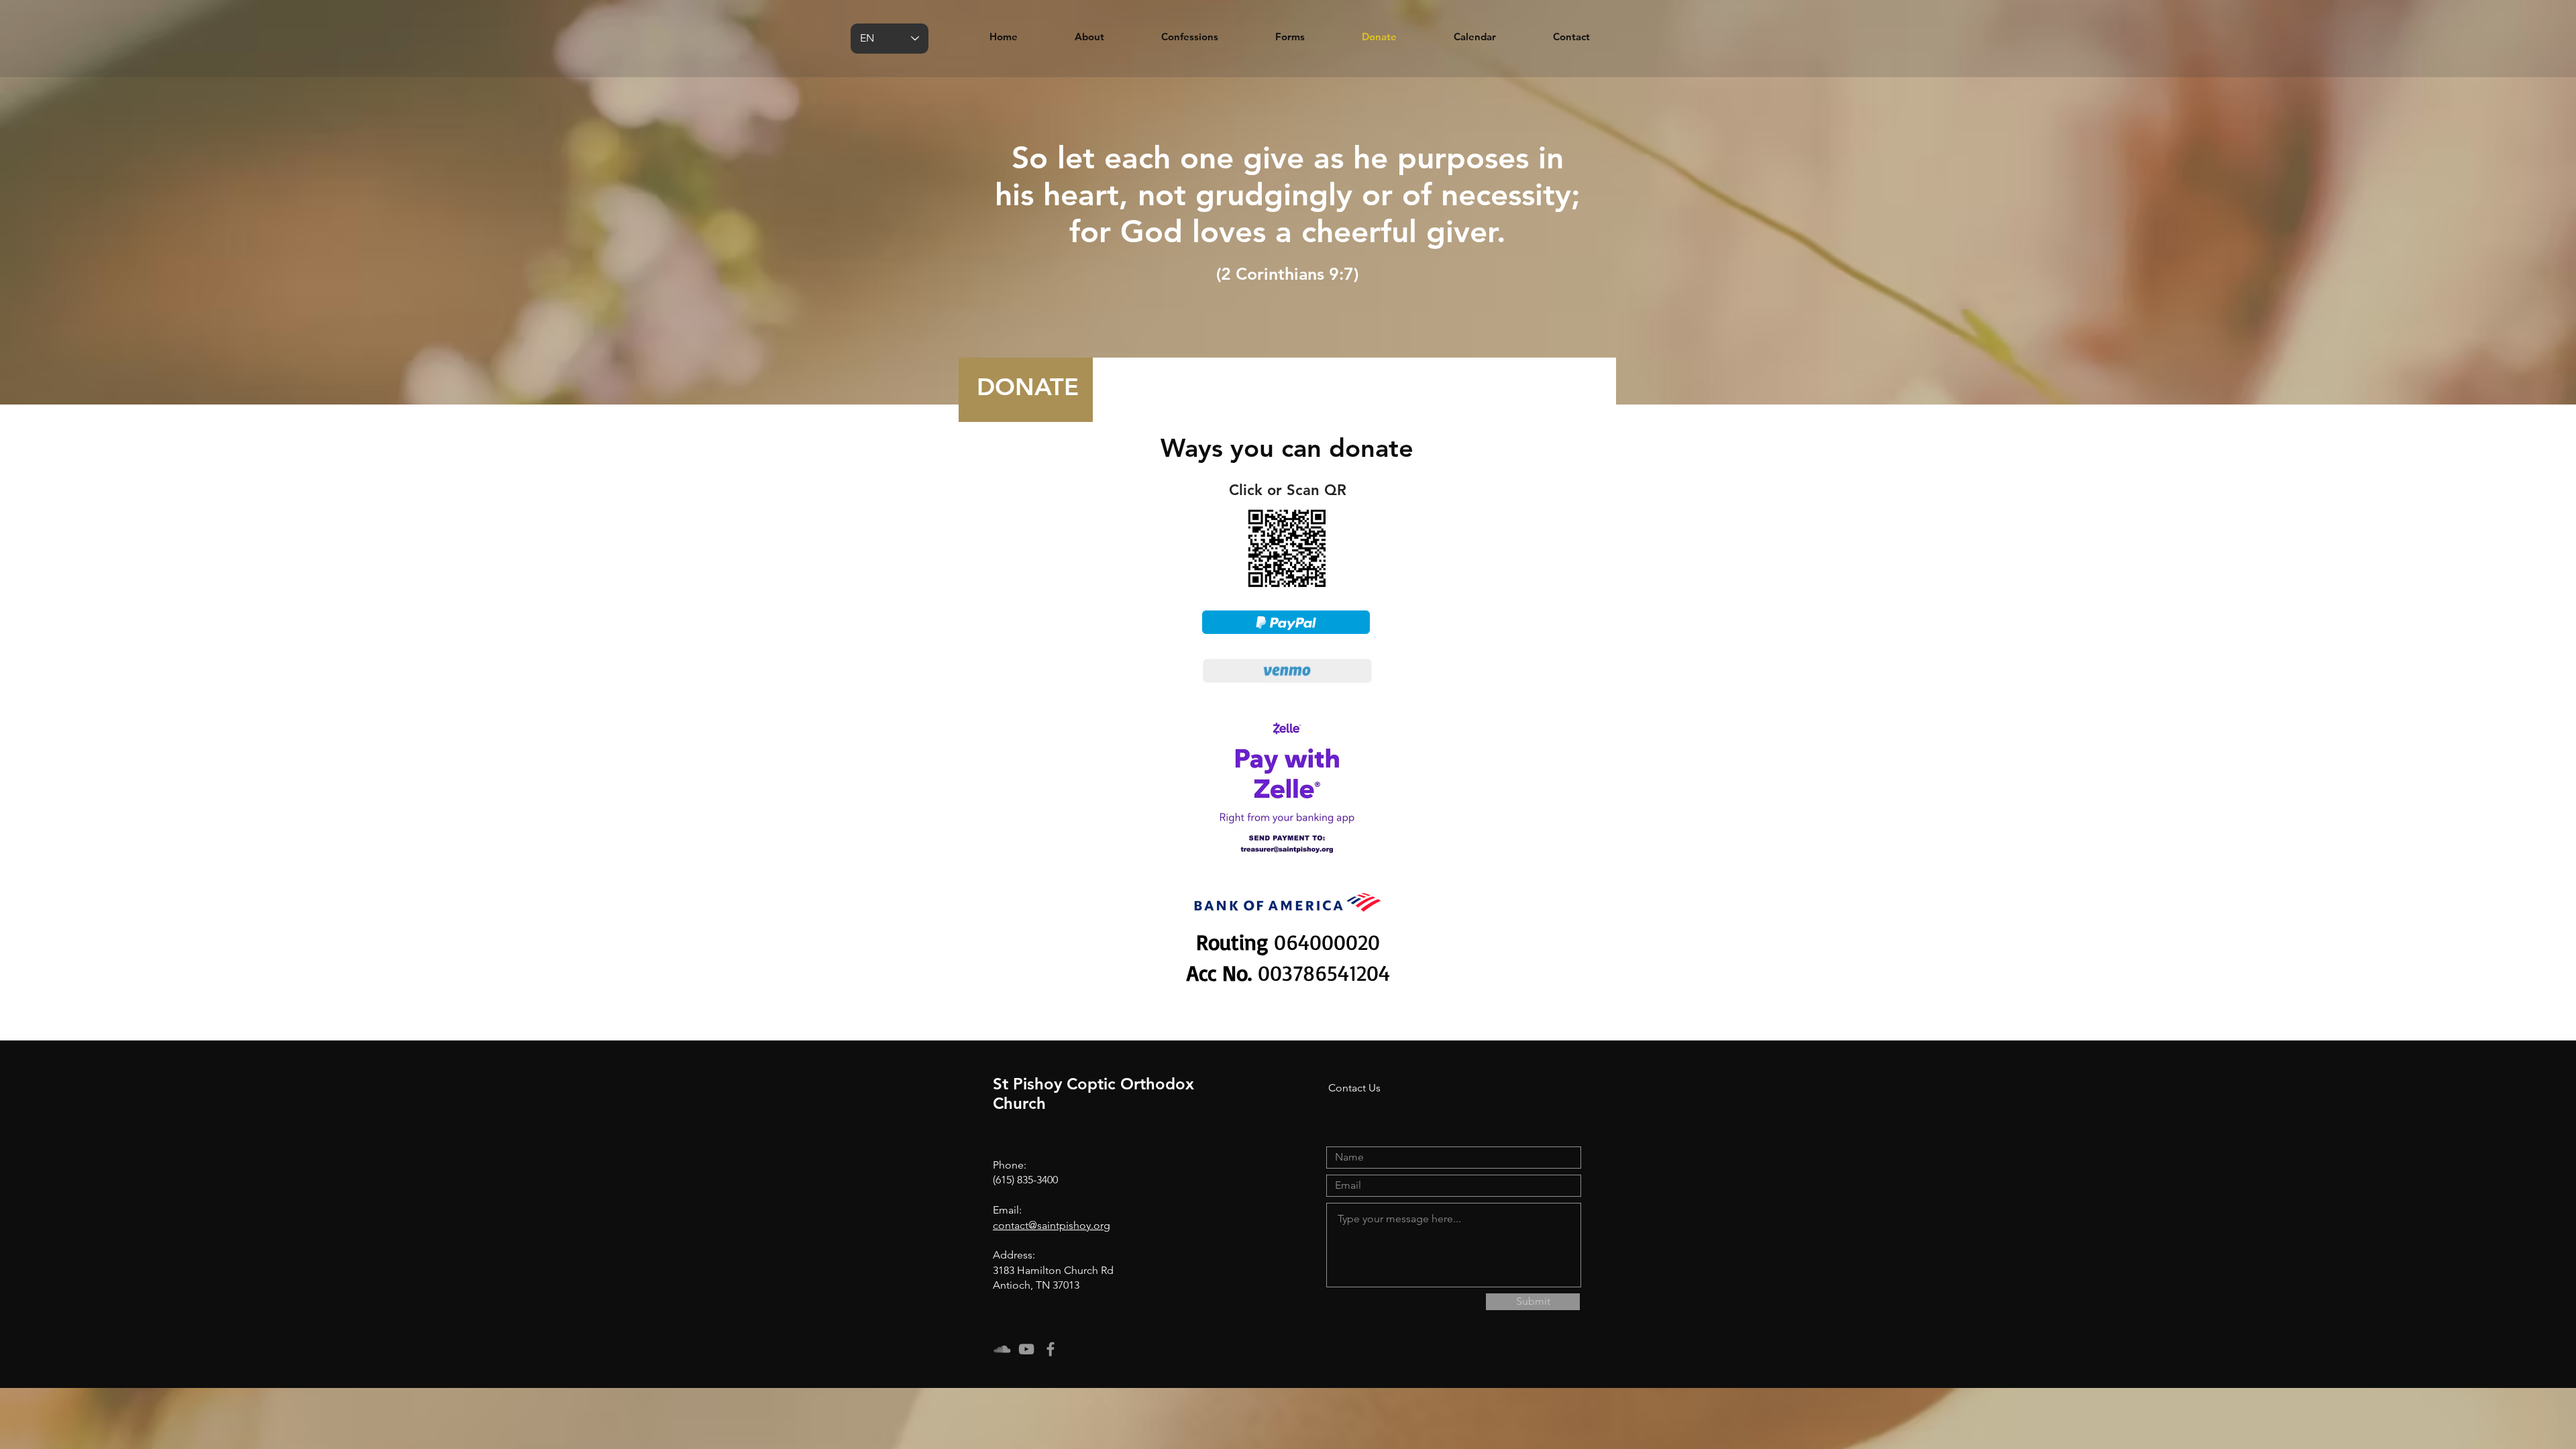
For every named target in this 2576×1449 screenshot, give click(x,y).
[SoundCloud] (1002, 1349)
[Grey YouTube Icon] (1026, 1349)
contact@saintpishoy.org (1052, 1225)
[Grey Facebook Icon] (1051, 1349)
